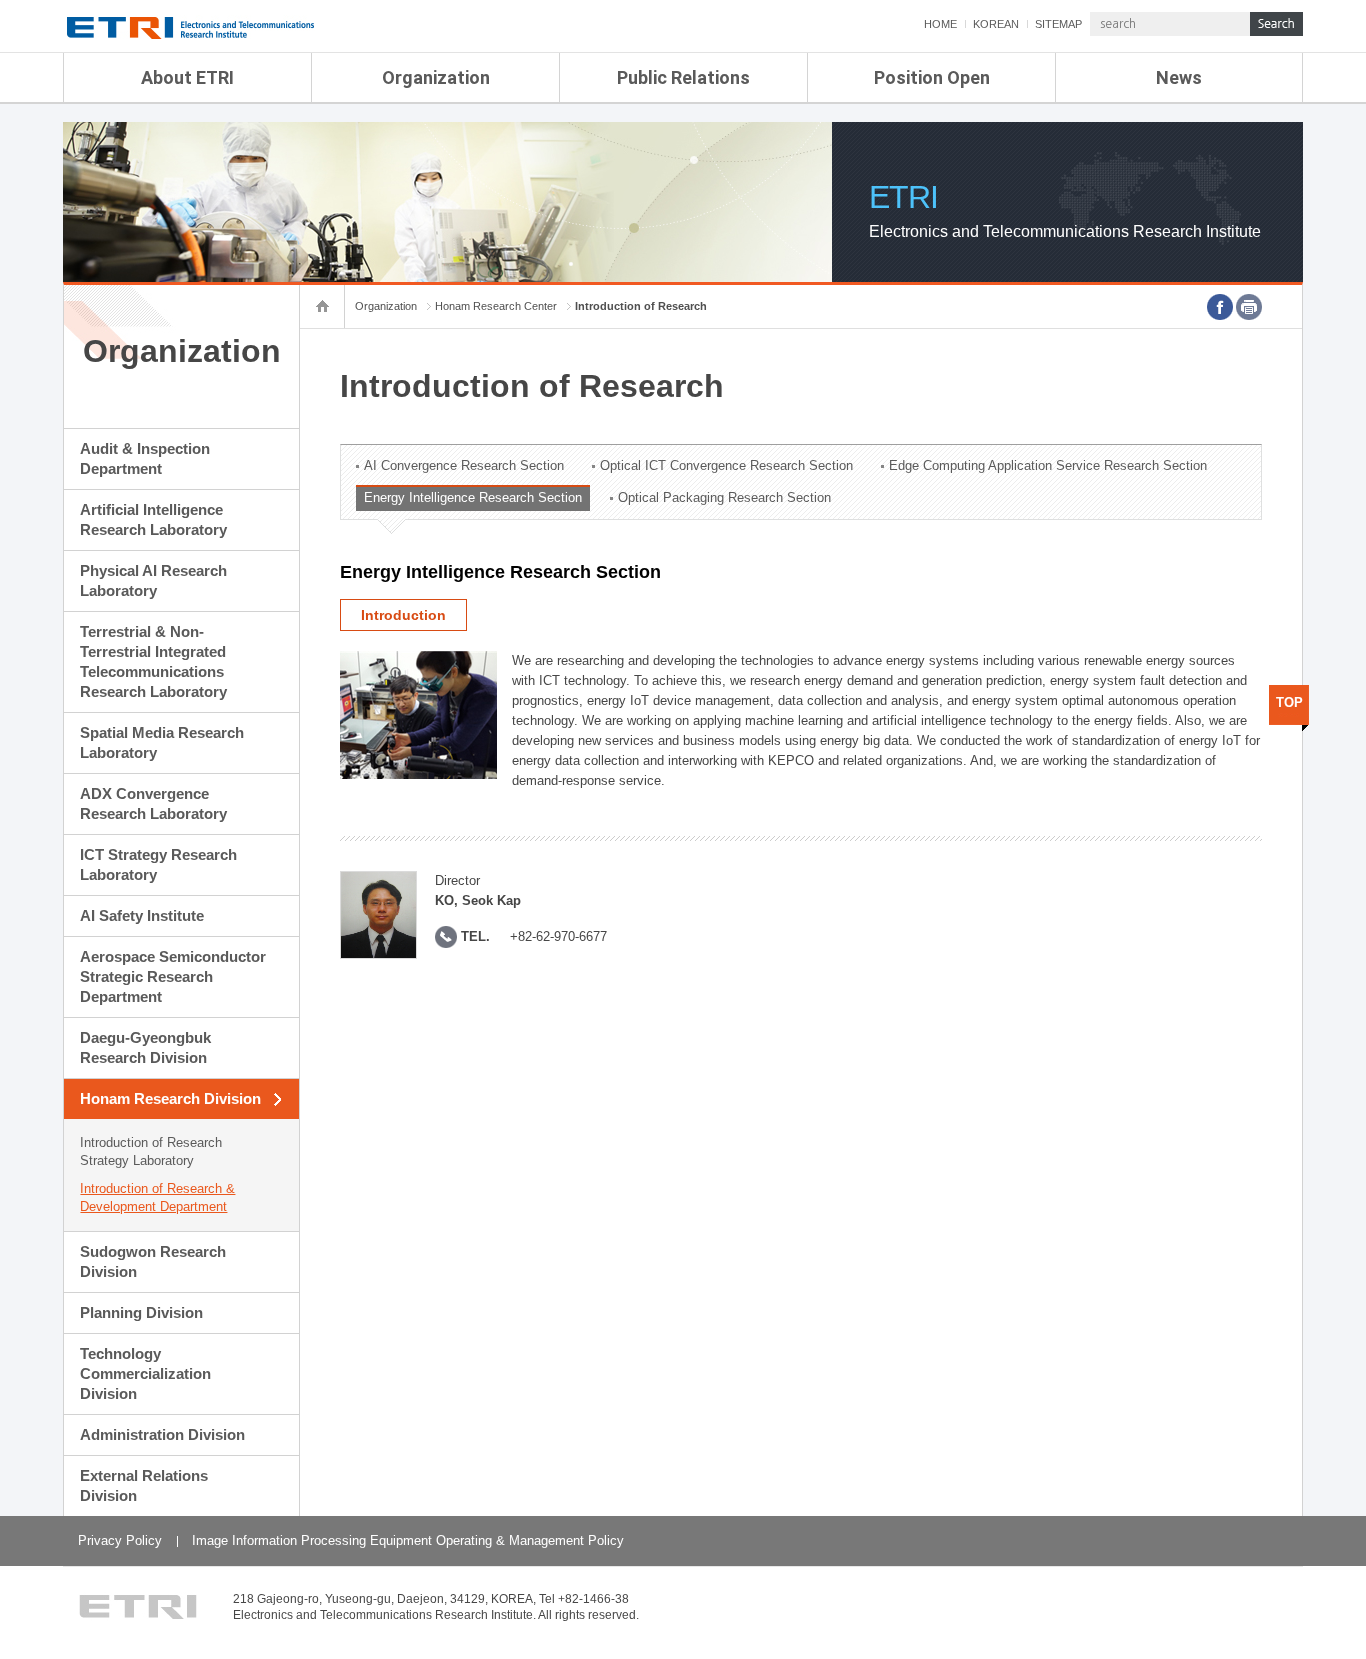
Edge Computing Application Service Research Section (1048, 465)
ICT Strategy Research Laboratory (158, 864)
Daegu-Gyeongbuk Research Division (145, 1047)
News (1179, 77)
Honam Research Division (170, 1098)
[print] (1249, 307)
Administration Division (162, 1434)
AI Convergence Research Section (464, 465)
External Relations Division (144, 1485)
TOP (1289, 702)
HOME (940, 24)
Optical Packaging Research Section (724, 497)
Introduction (403, 615)
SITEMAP (1058, 24)
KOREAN (996, 24)
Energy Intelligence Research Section (473, 497)
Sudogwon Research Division (153, 1261)
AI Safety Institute (142, 915)
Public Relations (683, 77)
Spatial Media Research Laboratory (162, 742)
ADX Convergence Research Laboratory (153, 803)
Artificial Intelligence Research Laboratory (153, 519)
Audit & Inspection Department (145, 458)
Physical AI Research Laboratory (153, 580)
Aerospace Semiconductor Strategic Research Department (173, 976)
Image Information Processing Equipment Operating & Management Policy (408, 1540)
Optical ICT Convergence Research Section (726, 465)
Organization (436, 77)
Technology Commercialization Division (145, 1373)
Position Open (932, 77)
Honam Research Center (496, 306)
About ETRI (187, 77)
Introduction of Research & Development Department (157, 1197)
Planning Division (141, 1312)
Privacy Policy (120, 1540)
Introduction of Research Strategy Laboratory (151, 1151)
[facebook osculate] (1220, 307)
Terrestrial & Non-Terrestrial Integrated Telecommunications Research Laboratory (153, 661)
